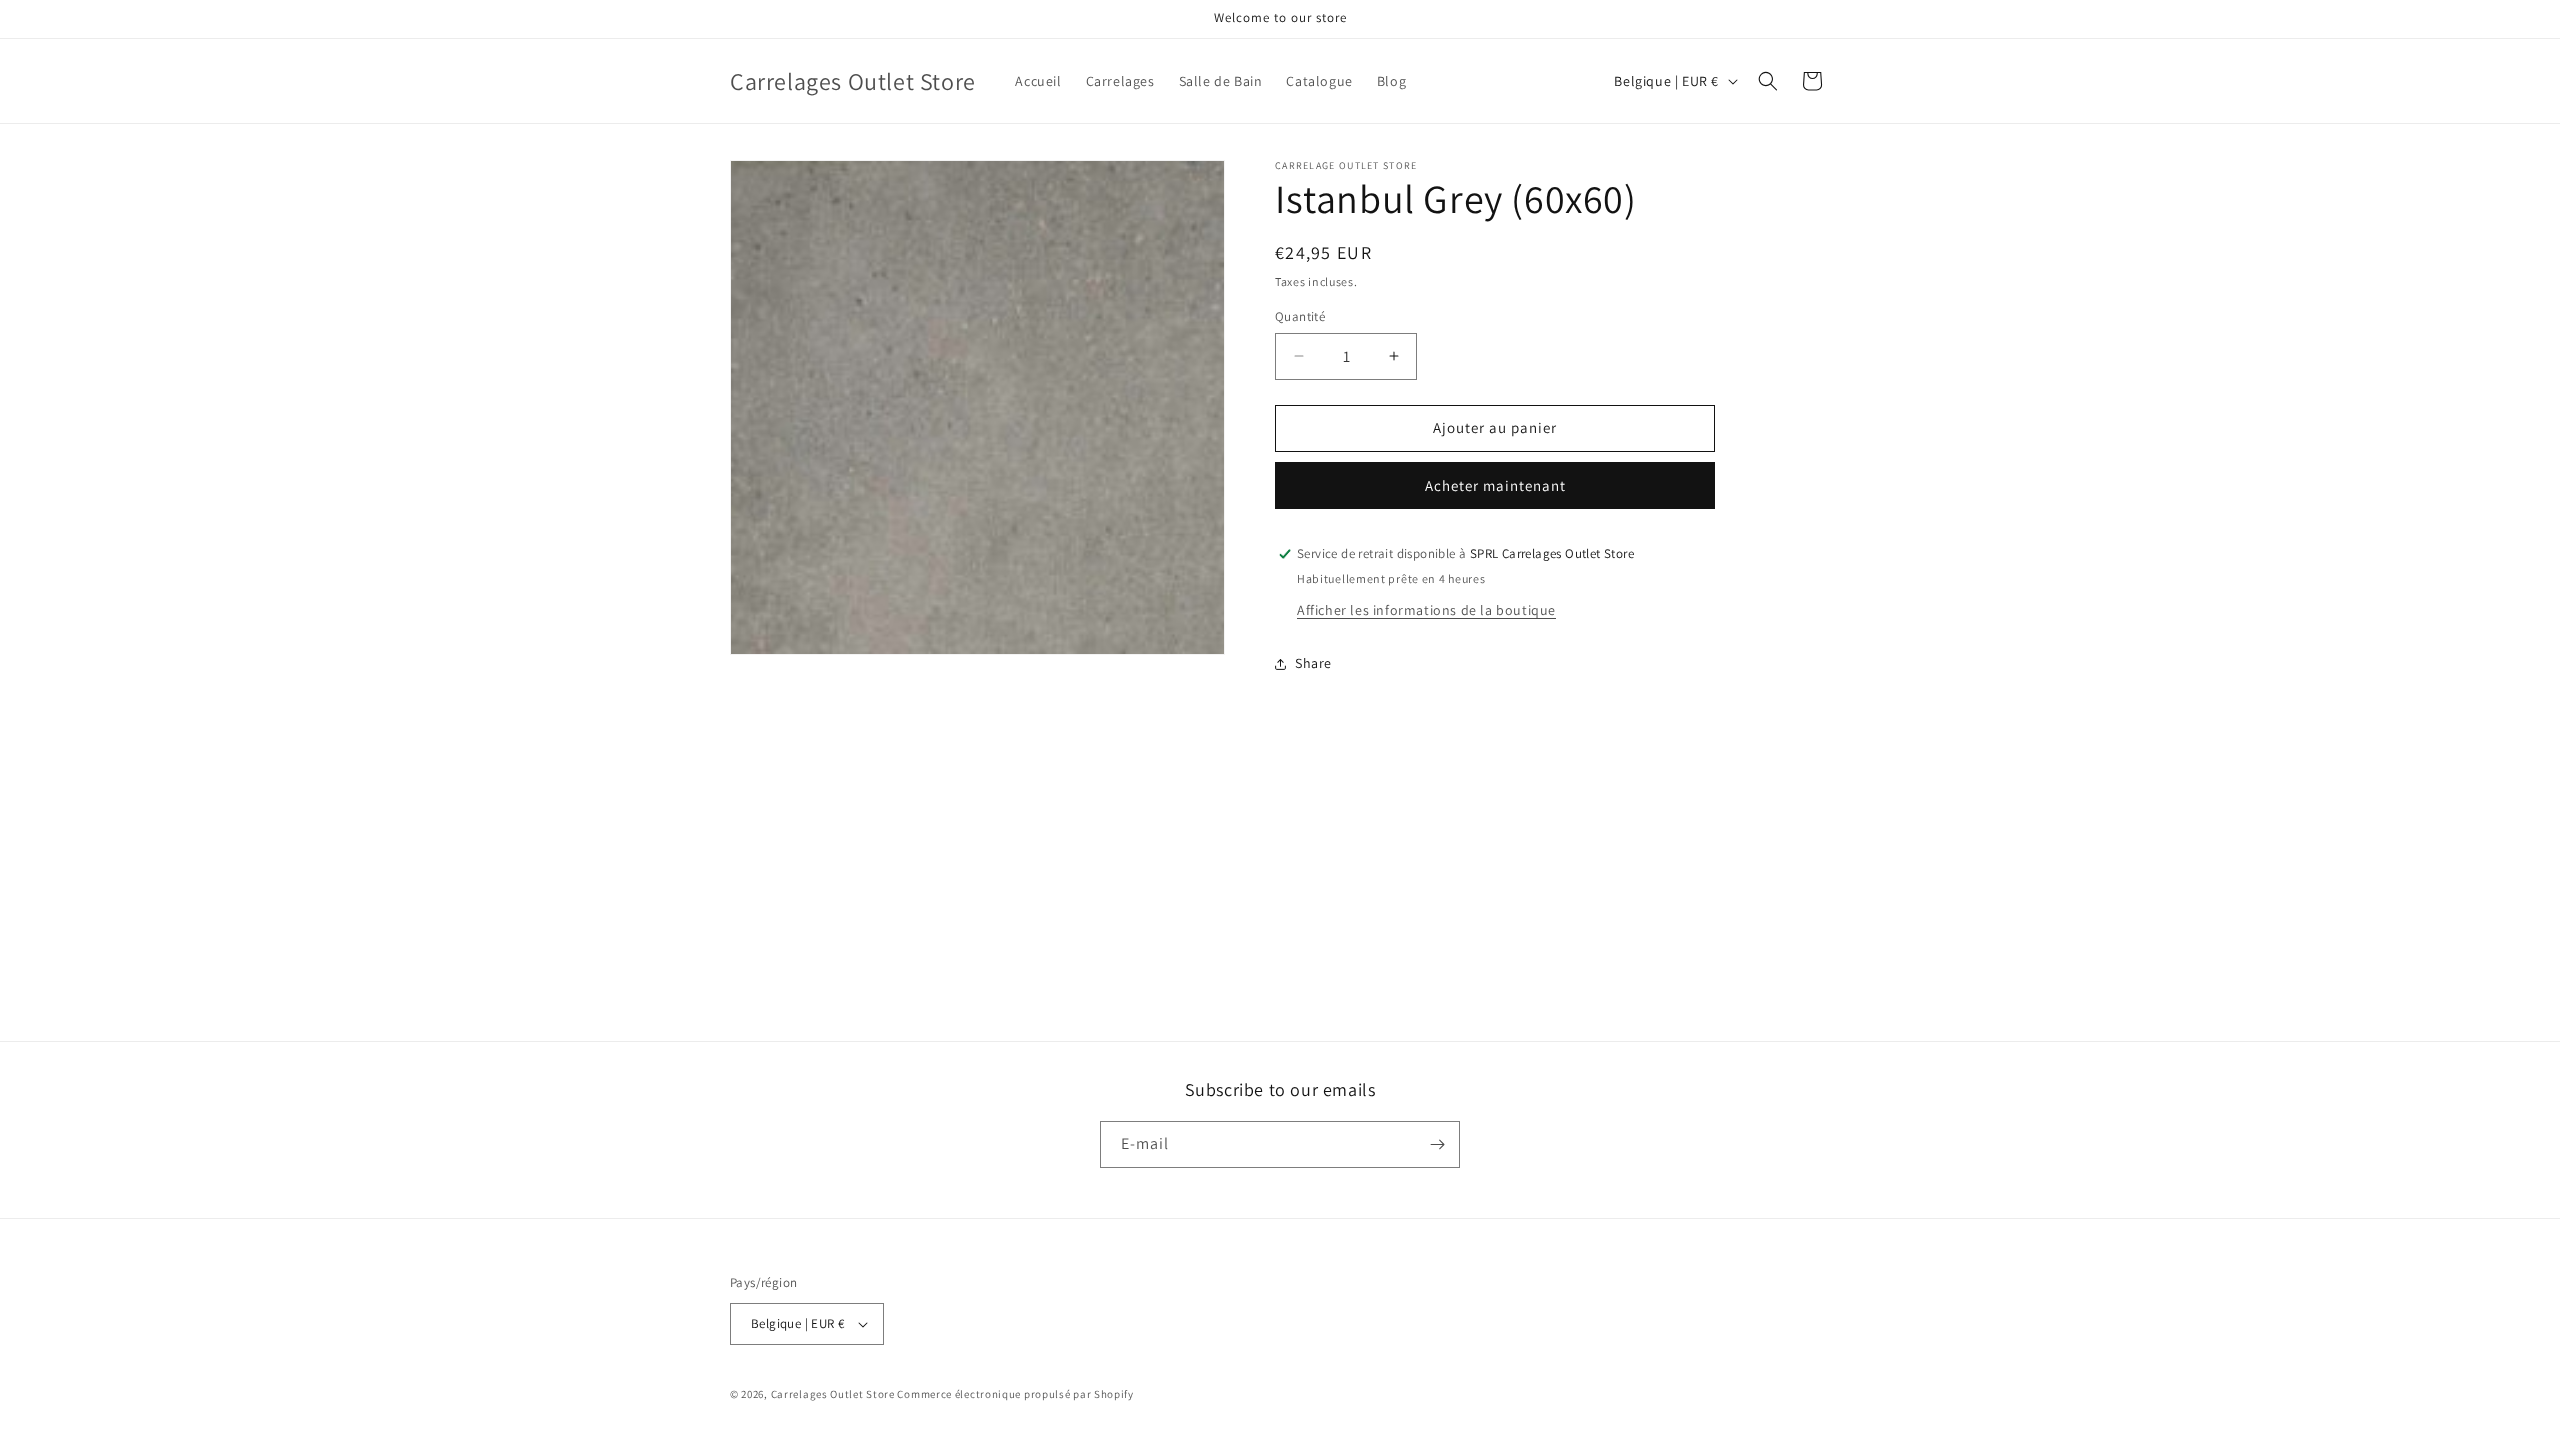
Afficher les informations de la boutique (1426, 610)
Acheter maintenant (1495, 485)
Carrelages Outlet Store (833, 1394)
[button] (1768, 81)
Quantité (1300, 316)
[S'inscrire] (1437, 1144)
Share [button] (1313, 663)
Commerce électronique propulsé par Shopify (1015, 1394)
